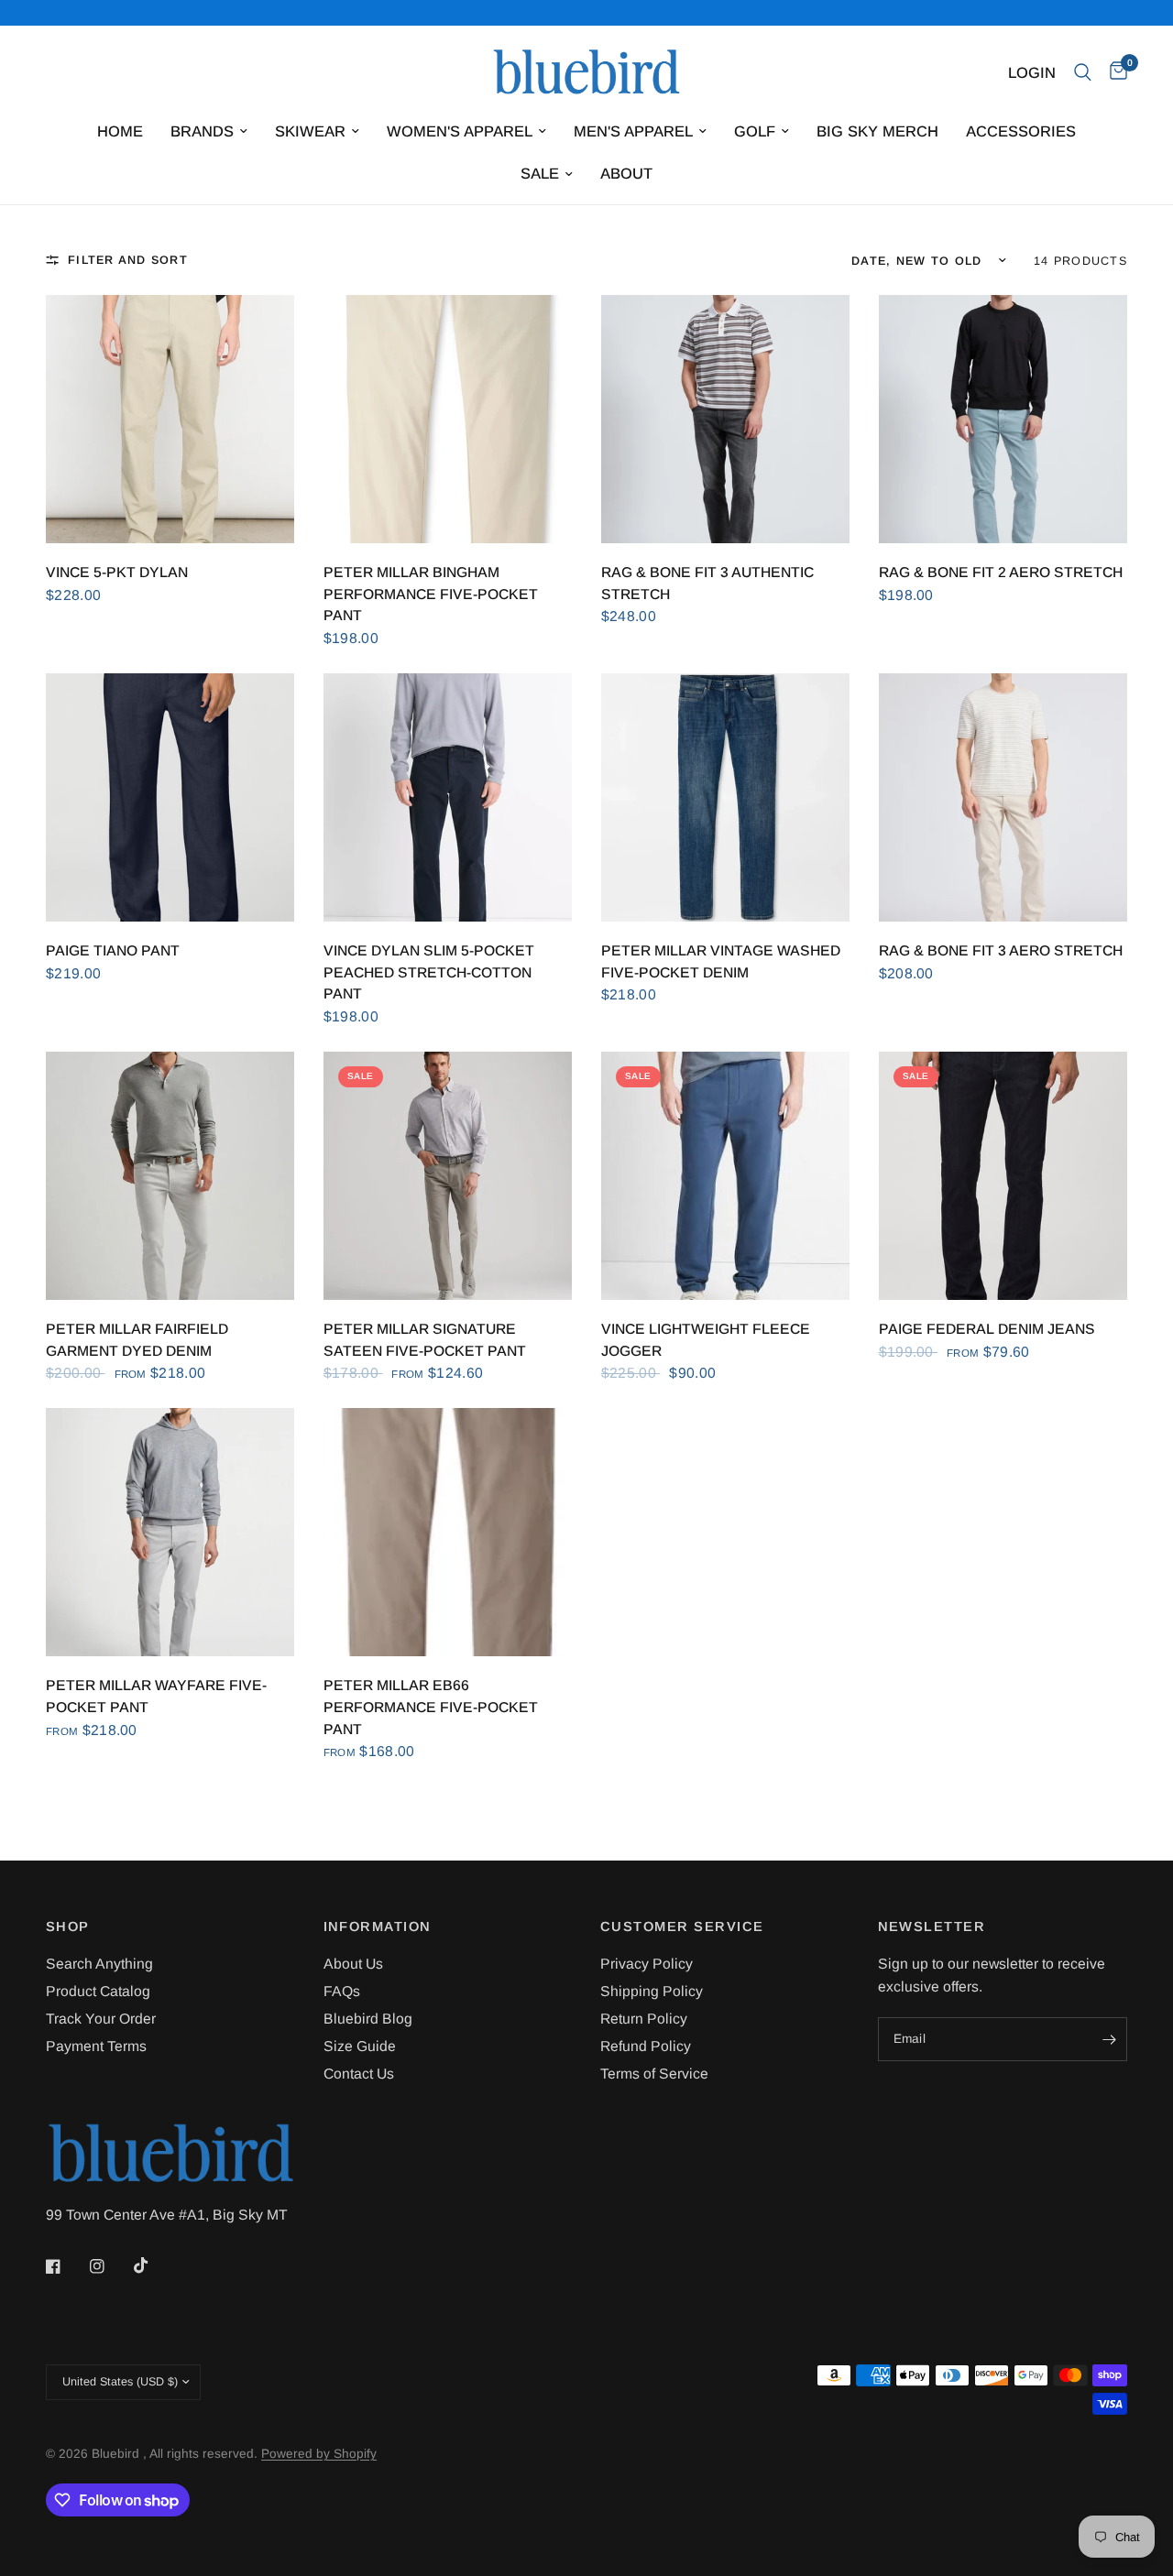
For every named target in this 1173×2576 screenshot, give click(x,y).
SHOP (68, 1927)
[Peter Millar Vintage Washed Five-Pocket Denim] (725, 797)
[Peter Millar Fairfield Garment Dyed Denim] (170, 1176)
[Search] (1083, 72)
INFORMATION (378, 1927)
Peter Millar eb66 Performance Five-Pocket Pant (431, 1707)
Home (120, 131)
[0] (1114, 72)
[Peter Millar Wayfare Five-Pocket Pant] (170, 1532)
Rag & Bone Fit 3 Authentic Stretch (707, 583)
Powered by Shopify (319, 2454)
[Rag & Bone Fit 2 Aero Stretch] (1003, 419)
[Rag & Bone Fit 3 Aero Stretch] (1003, 797)
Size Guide (360, 2046)
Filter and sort (128, 260)
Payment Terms (96, 2046)
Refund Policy (646, 2046)
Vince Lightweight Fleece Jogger (706, 1340)
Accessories (1021, 131)
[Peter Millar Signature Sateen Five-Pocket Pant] (448, 1176)
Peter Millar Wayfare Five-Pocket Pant (156, 1696)
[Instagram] (110, 2266)
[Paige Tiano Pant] (170, 797)
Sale (540, 173)
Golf (755, 131)
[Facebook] (66, 2266)
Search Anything (99, 1964)
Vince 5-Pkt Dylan (117, 572)
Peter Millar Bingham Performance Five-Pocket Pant (431, 594)
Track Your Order (101, 2019)
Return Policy (644, 2019)
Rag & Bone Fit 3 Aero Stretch (1001, 950)
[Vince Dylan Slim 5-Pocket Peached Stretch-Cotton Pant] (448, 797)
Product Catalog (98, 1991)
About (626, 173)
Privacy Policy (647, 1964)
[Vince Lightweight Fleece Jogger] (725, 1176)
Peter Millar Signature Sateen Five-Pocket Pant (425, 1340)
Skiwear (310, 131)
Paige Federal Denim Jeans (987, 1329)
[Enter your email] (1109, 2039)
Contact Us (359, 2074)
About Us (353, 1964)
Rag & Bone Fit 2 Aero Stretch (1001, 572)
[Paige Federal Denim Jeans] (1003, 1176)
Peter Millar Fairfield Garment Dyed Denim (137, 1340)
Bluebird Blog (368, 2019)
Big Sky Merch (877, 131)
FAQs (342, 1991)
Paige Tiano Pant (113, 950)
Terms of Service (654, 2074)
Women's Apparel (460, 131)
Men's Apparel (633, 131)
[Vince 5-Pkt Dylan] (170, 419)
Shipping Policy (652, 1991)
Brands (202, 131)
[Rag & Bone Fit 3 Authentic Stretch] (725, 419)
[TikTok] (154, 2265)
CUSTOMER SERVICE (682, 1927)
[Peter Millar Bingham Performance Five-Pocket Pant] (448, 419)
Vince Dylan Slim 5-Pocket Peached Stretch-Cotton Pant (429, 972)
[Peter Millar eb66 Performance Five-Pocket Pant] (448, 1532)
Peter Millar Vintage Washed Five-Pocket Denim (721, 961)
